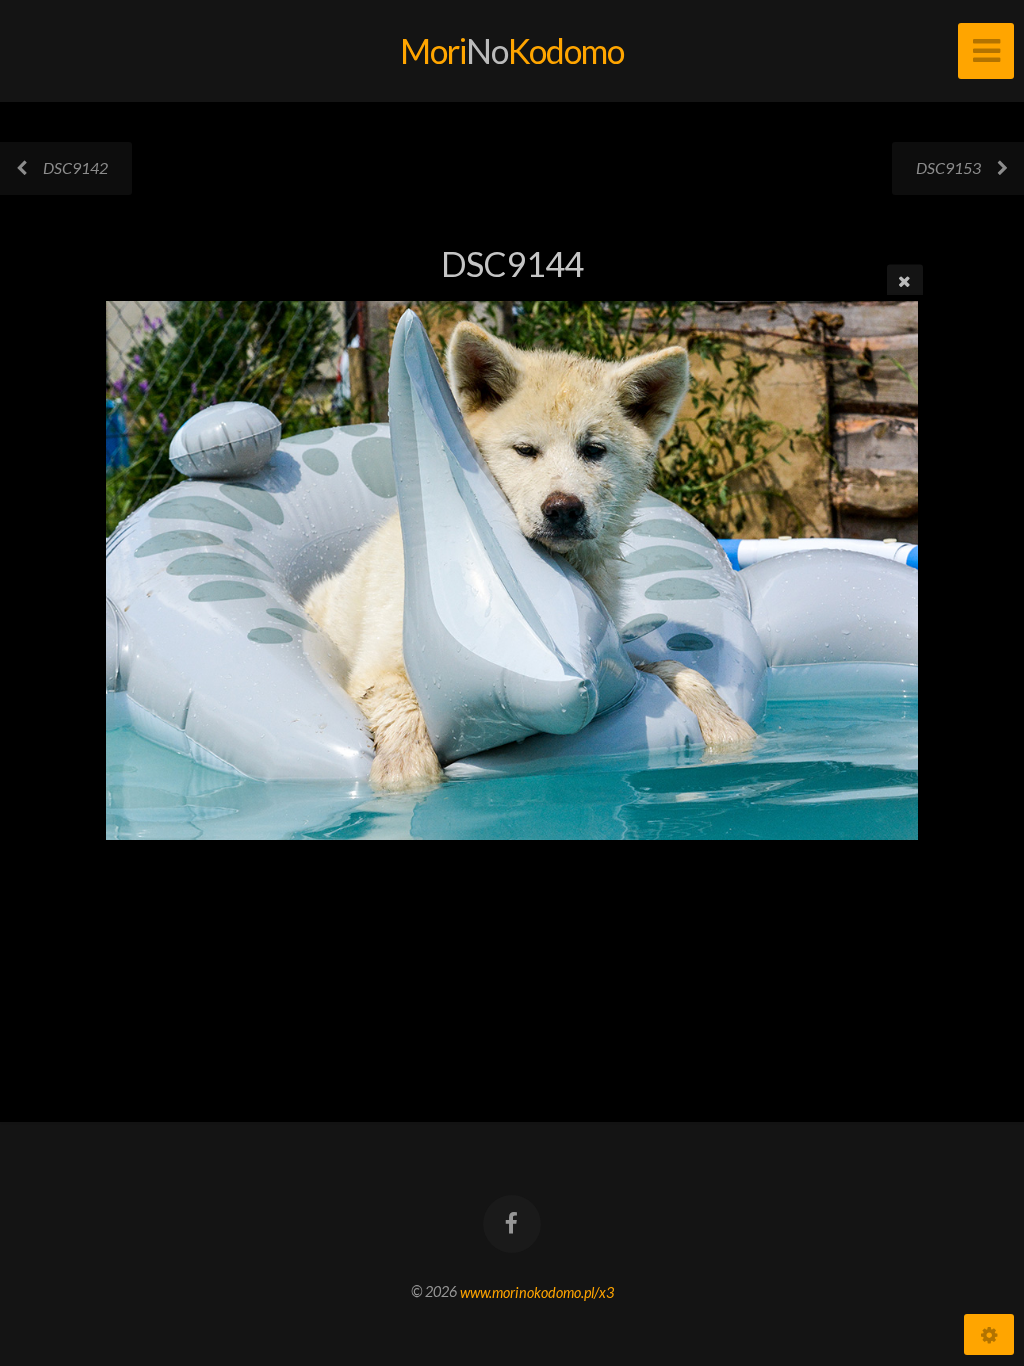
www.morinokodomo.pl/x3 (537, 1291)
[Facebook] (512, 1224)
